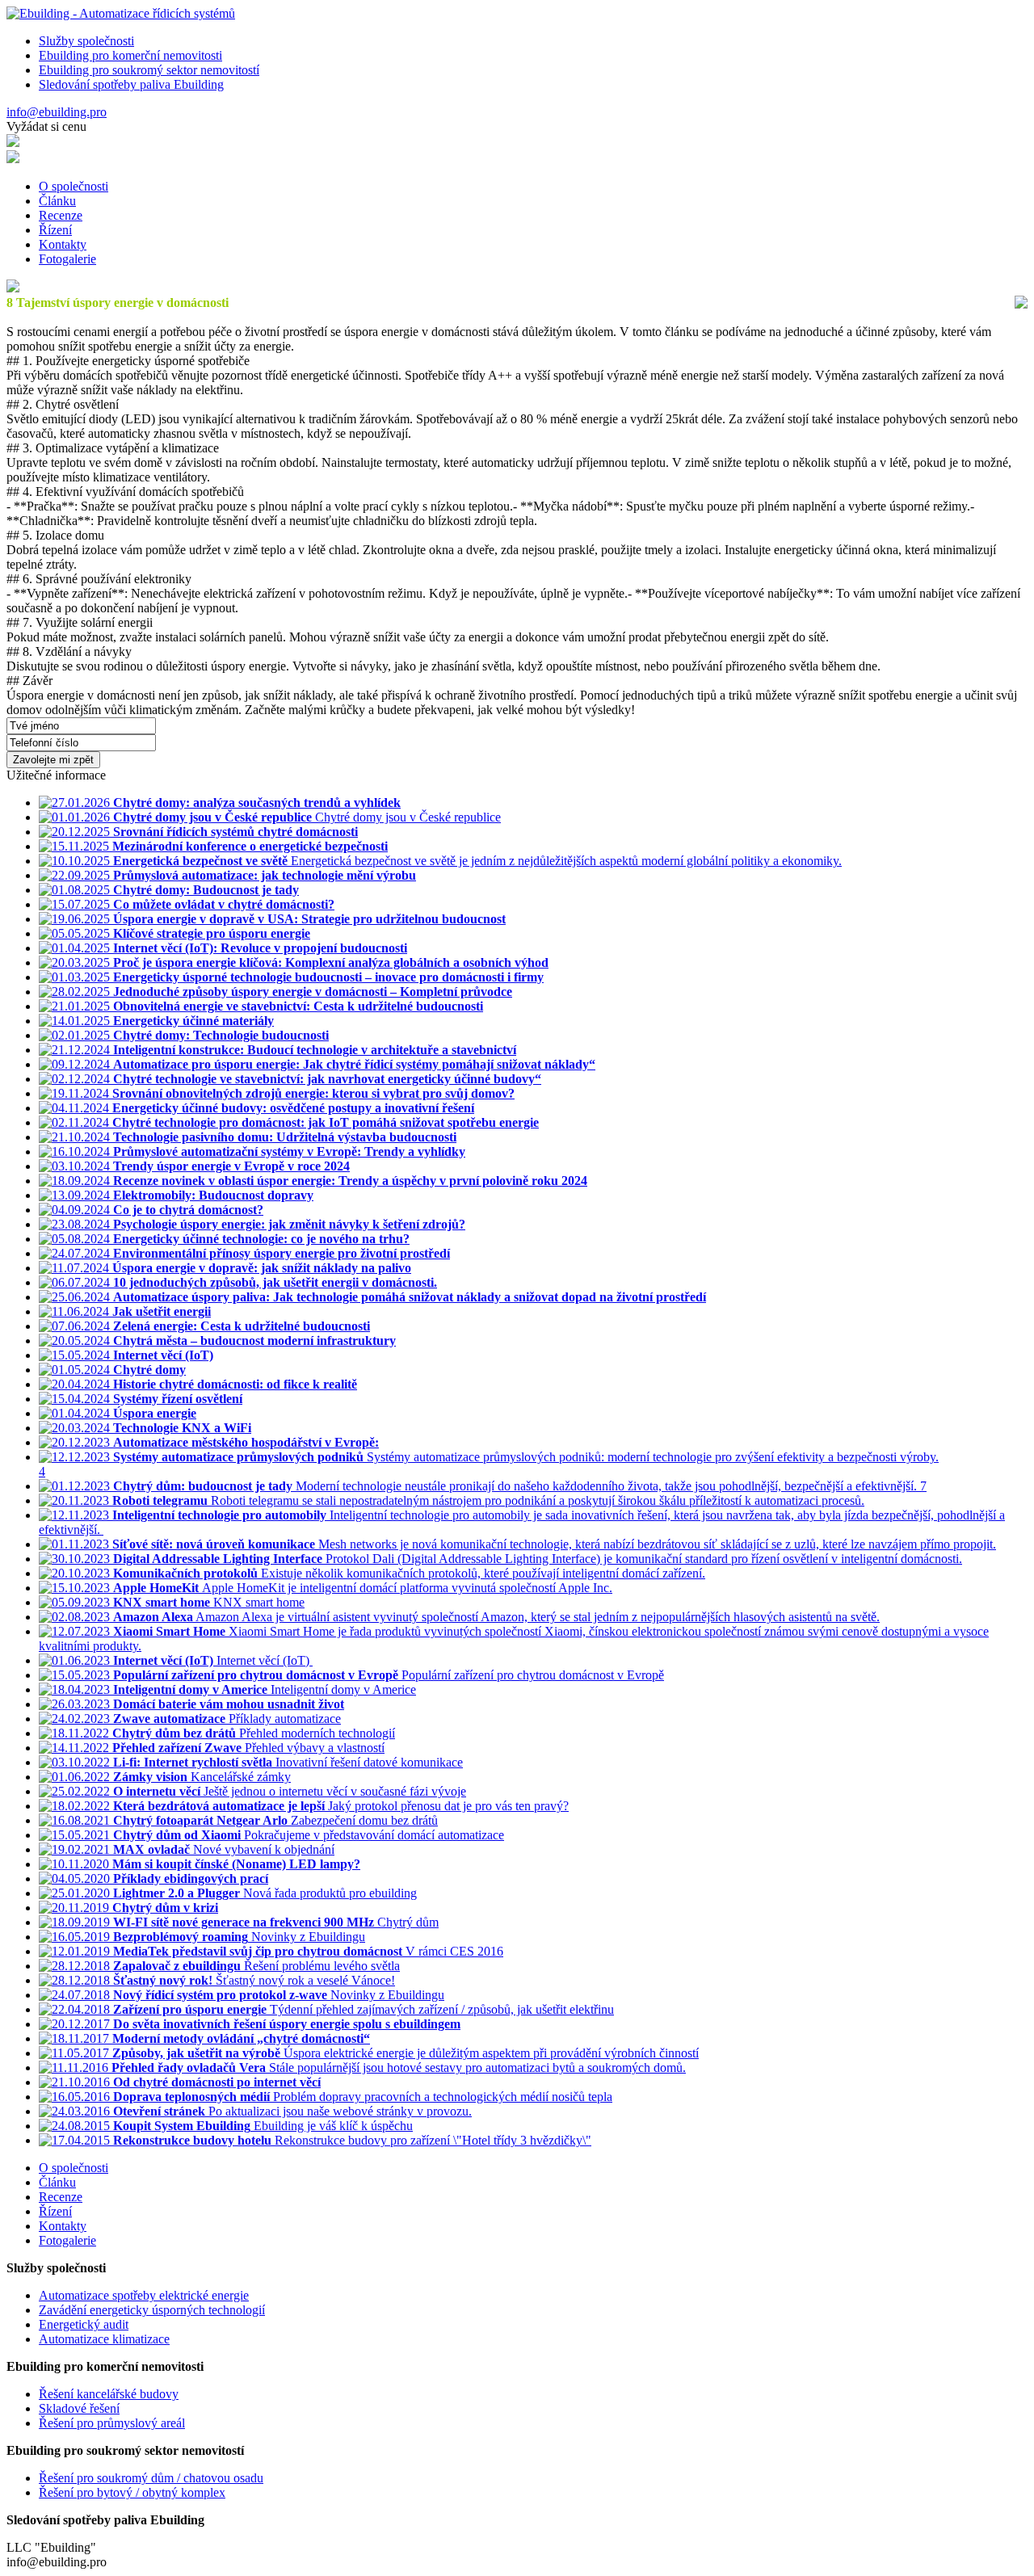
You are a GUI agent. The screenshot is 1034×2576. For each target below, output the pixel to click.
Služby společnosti (86, 41)
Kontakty (63, 244)
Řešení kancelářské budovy (109, 2394)
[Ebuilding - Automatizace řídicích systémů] (121, 13)
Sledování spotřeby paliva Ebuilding (131, 84)
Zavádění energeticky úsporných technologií (152, 2310)
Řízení (55, 230)
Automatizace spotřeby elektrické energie (144, 2295)
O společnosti (74, 186)
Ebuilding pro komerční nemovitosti (130, 55)
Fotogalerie (67, 259)
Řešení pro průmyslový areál (112, 2423)
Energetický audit (84, 2324)
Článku (57, 201)
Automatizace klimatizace (104, 2339)
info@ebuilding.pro (57, 112)
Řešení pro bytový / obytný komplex (132, 2492)
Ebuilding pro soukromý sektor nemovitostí (149, 70)
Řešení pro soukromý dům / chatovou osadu (151, 2478)
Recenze (61, 215)
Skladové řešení (79, 2408)
